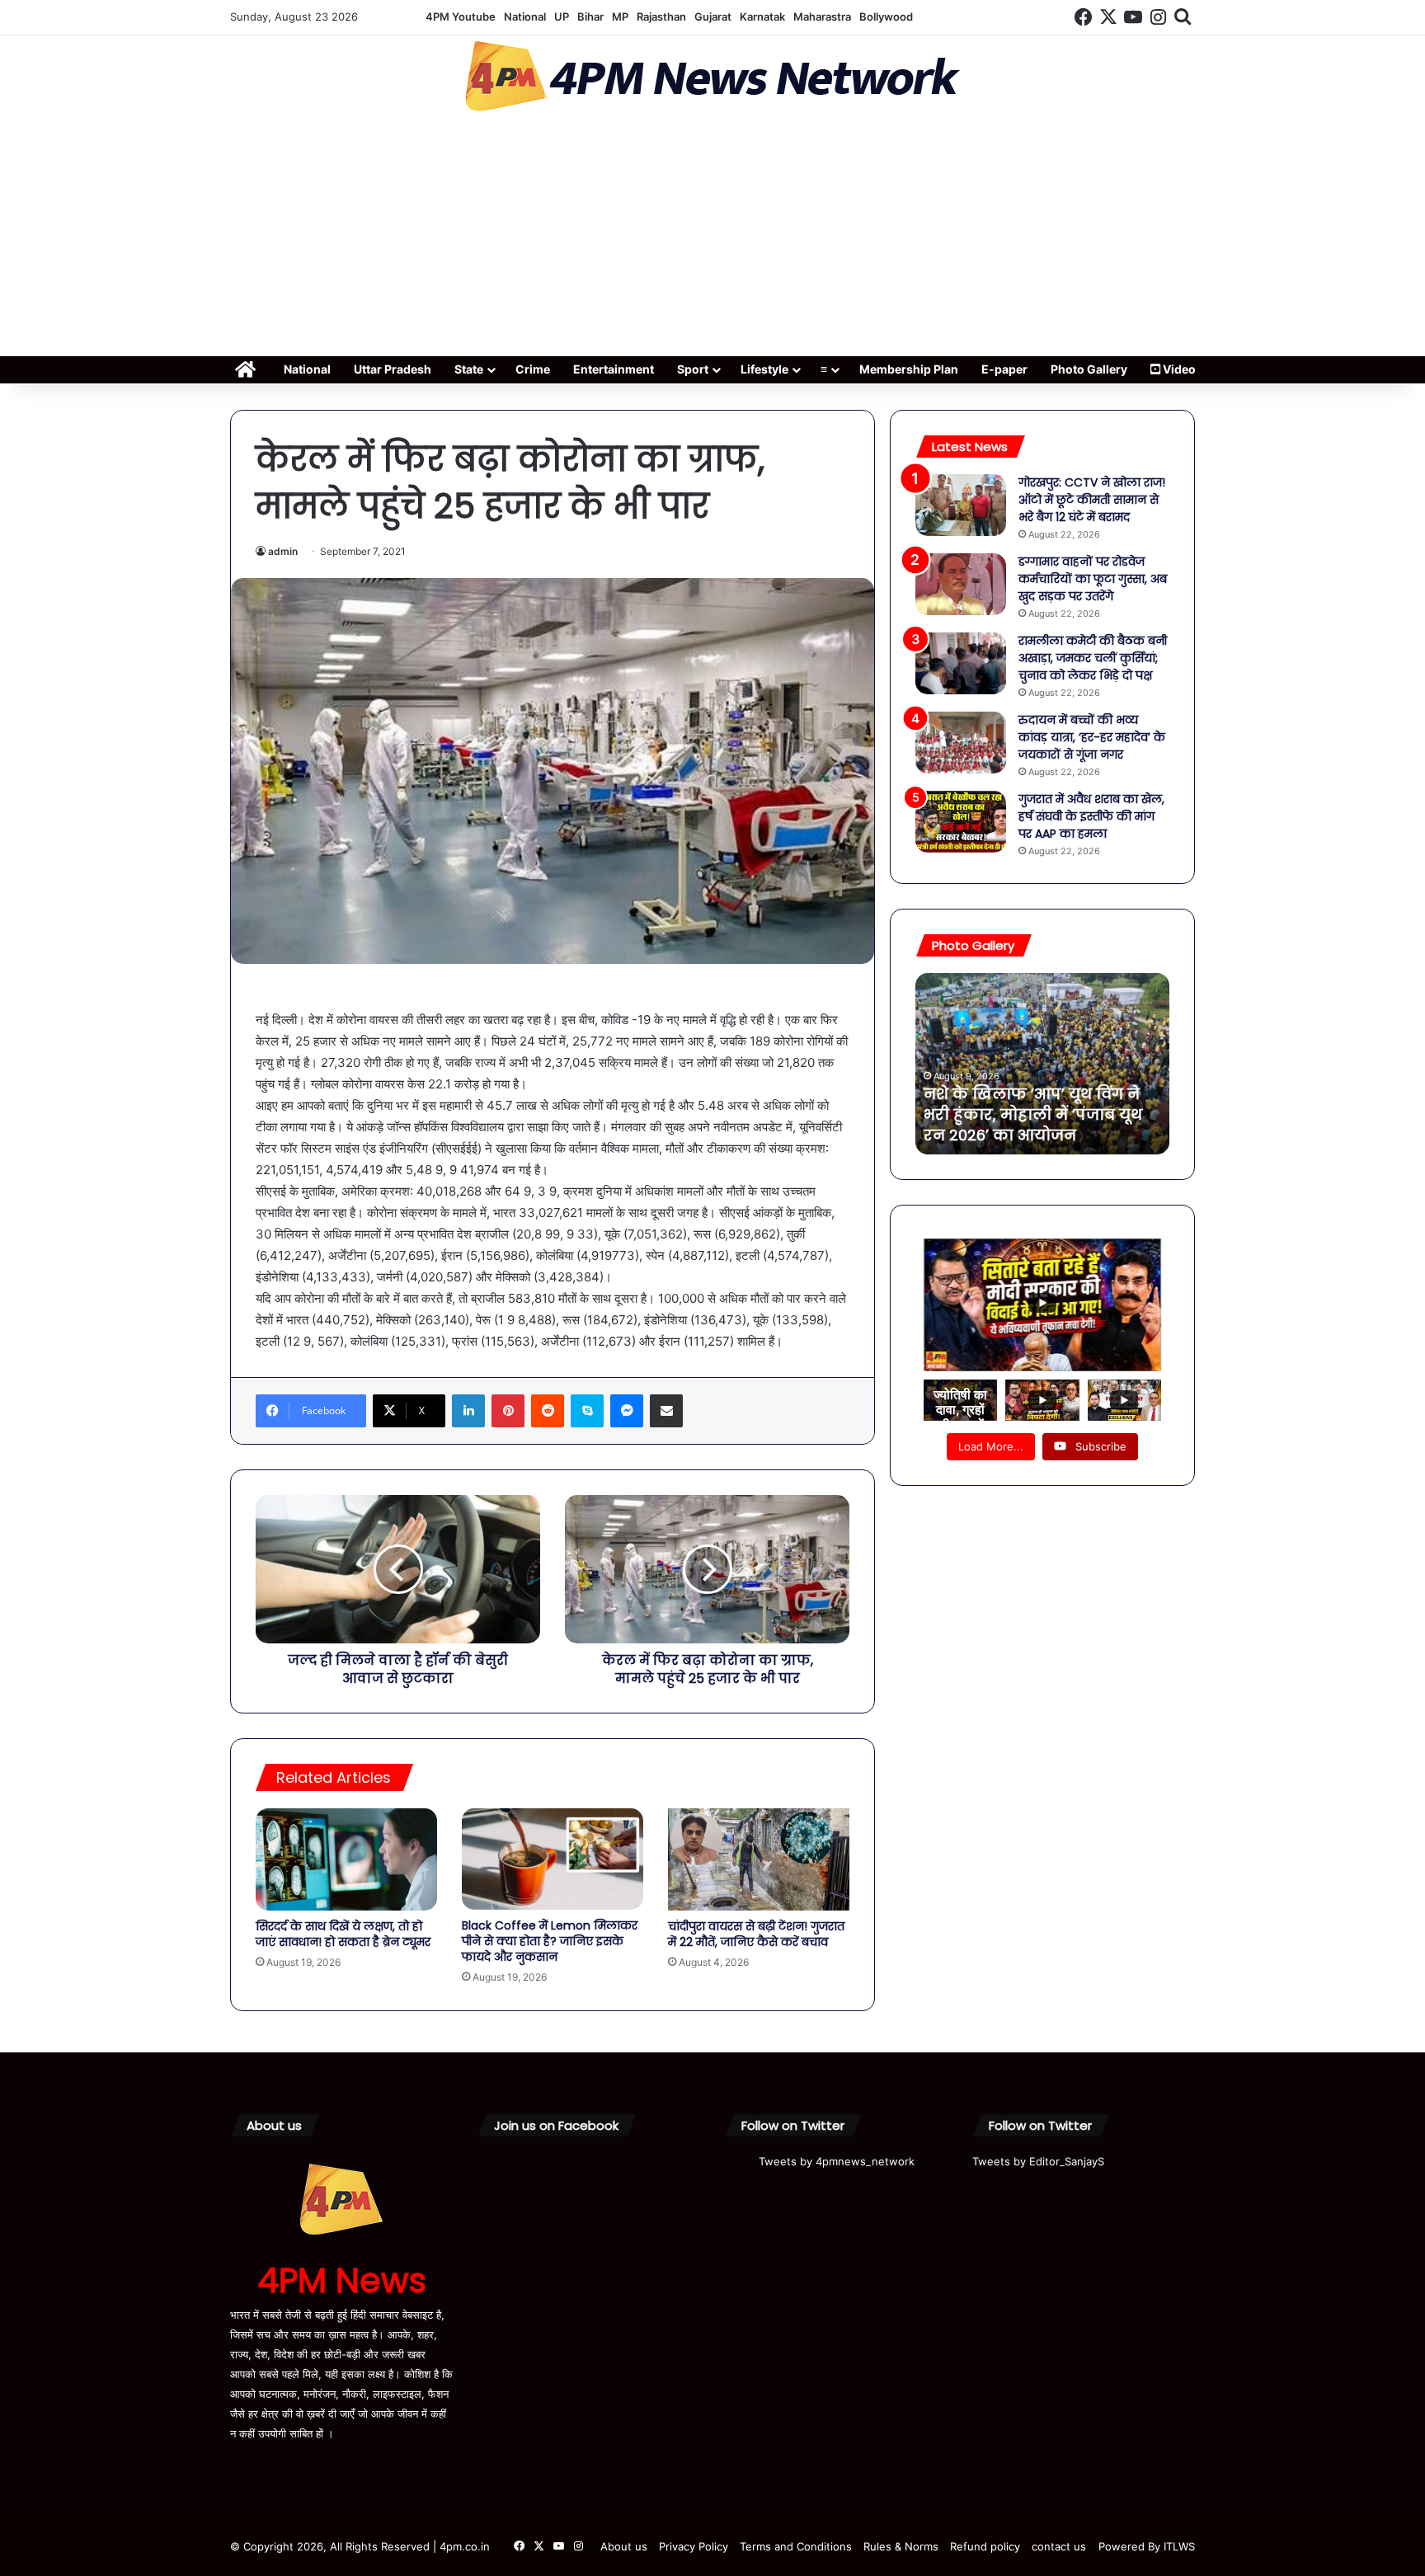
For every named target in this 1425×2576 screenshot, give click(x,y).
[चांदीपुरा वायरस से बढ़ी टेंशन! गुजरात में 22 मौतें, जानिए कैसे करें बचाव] (759, 1859)
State (469, 369)
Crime (533, 369)
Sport (693, 369)
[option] (1042, 1064)
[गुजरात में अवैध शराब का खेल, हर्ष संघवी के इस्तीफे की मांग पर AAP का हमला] (961, 822)
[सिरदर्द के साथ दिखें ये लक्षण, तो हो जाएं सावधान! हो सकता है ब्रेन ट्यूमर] (346, 1859)
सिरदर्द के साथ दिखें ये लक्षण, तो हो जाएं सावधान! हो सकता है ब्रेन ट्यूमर (343, 1934)
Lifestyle (764, 369)
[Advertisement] (712, 239)
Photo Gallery (1089, 369)
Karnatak (762, 16)
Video (1178, 369)
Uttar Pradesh (393, 369)
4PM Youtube (461, 16)
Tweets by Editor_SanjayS (1038, 2161)
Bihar (590, 16)
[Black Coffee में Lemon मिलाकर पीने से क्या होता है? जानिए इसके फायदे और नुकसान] (553, 1859)
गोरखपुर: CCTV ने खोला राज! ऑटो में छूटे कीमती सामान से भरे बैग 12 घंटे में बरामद (1092, 500)
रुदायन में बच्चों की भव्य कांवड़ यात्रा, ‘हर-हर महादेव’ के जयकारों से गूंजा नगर (1092, 737)
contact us (1059, 2546)
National (525, 16)
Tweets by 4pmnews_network (837, 2161)
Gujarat (713, 16)
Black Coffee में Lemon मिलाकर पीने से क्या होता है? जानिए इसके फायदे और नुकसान (550, 1941)
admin (283, 551)
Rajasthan (661, 16)
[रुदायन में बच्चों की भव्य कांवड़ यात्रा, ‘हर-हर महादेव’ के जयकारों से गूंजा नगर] (961, 743)
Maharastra (822, 16)
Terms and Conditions (796, 2546)
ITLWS (1179, 2546)
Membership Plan (909, 369)
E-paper (1004, 369)
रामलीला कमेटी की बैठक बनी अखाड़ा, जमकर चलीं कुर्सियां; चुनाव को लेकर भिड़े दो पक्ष (1093, 658)
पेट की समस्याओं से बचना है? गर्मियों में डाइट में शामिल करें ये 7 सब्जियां (1036, 1114)
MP (620, 16)
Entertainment (614, 369)
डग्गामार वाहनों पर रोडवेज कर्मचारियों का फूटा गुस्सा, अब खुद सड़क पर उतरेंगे (1093, 579)
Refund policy (985, 2546)
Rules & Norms (901, 2546)
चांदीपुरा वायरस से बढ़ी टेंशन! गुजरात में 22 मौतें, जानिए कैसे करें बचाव (756, 1934)
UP (562, 16)
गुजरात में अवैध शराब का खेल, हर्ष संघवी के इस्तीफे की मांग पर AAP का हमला (1091, 816)
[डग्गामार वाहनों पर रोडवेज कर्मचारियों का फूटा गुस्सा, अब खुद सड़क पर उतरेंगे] (961, 584)
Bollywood (886, 16)
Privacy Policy (694, 2546)
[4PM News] (712, 76)
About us (624, 2546)
